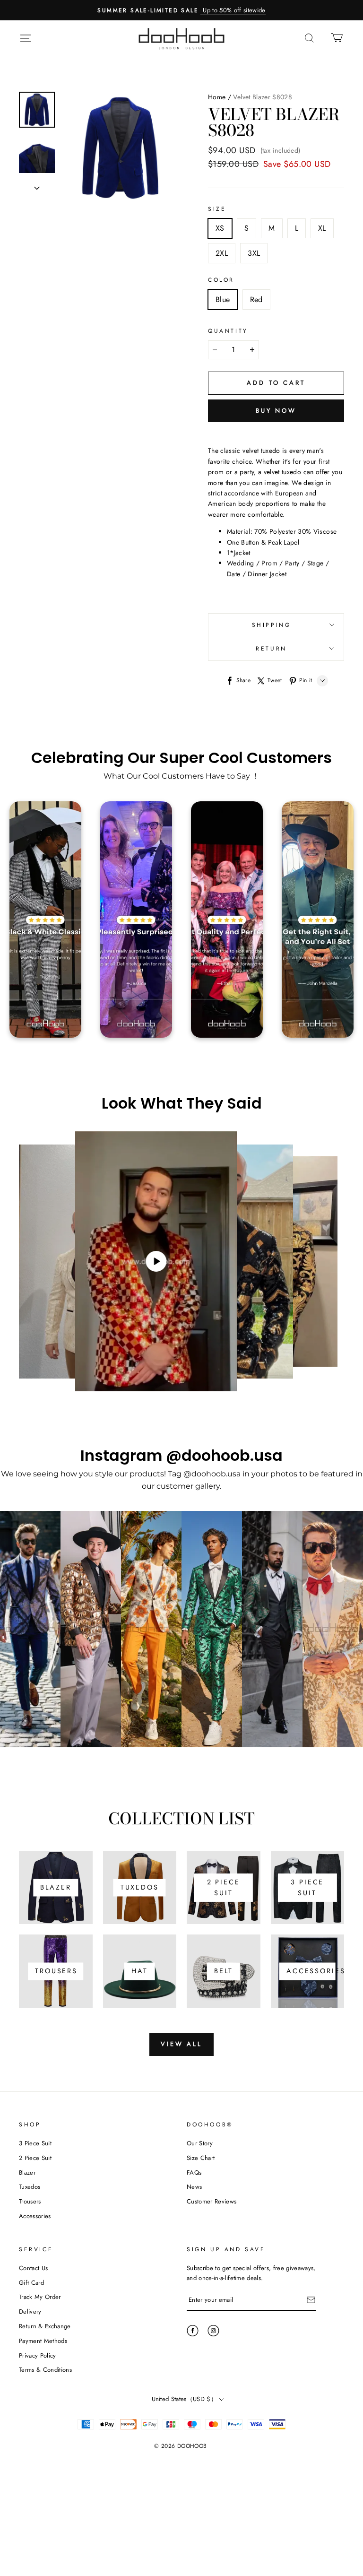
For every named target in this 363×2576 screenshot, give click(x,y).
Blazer (27, 2173)
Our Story (200, 2143)
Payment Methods (43, 2341)
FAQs (194, 2173)
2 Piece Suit (35, 2158)
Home (217, 97)
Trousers (30, 2201)
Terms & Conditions (45, 2370)
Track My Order (40, 2297)
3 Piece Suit (35, 2143)
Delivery (30, 2311)
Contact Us (33, 2268)
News (194, 2187)
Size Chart (201, 2158)
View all (181, 2044)
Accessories (35, 2216)
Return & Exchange (45, 2326)
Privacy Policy (38, 2355)
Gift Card (31, 2283)
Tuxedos (30, 2187)
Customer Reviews (212, 2201)
